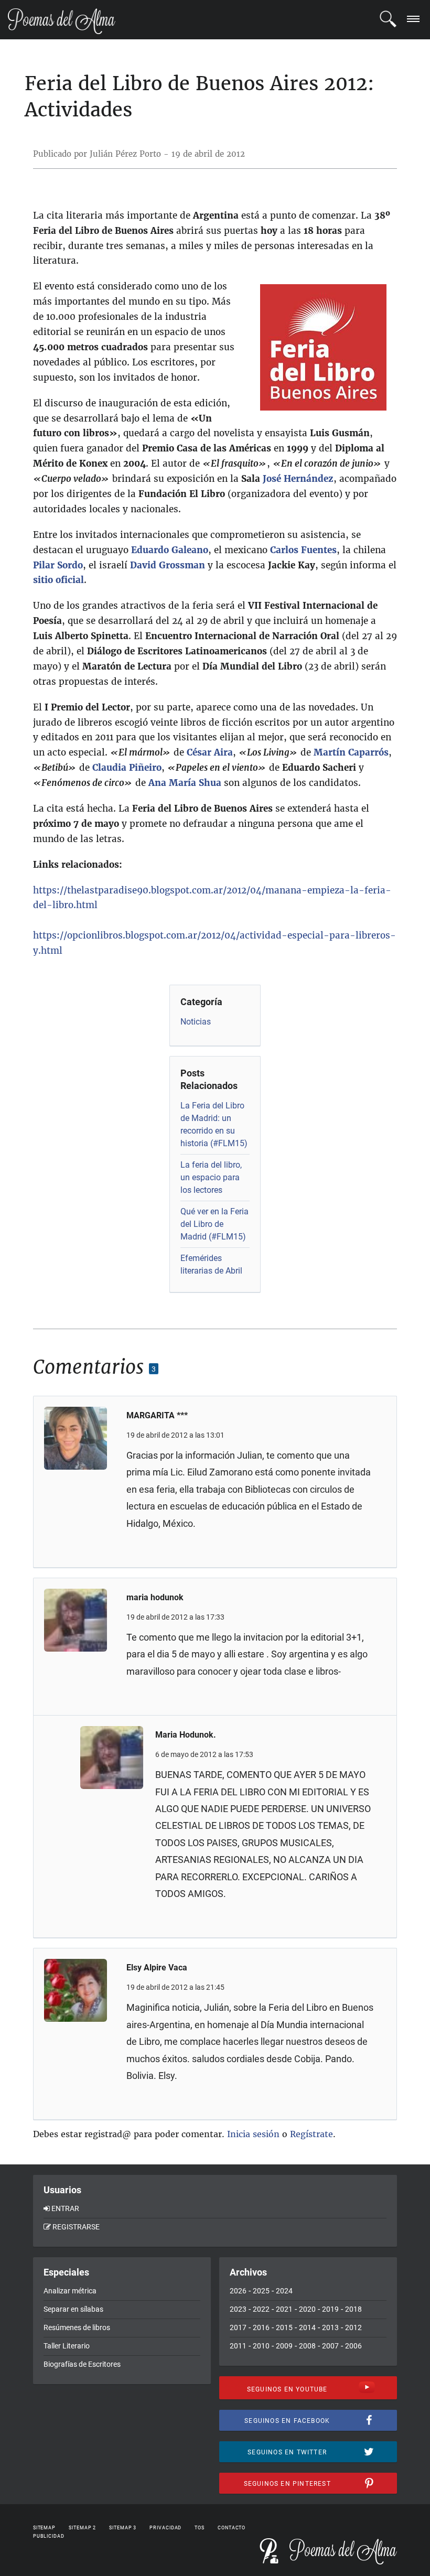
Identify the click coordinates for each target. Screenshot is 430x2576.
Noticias (196, 1022)
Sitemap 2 (82, 2528)
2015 (284, 2327)
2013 (330, 2327)
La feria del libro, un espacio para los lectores (211, 1177)
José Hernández (298, 479)
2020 (307, 2309)
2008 (307, 2346)
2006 (353, 2346)
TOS (200, 2528)
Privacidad (165, 2528)
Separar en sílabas (73, 2309)
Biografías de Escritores (82, 2364)
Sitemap (44, 2528)
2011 (238, 2346)
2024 (284, 2291)
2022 (261, 2309)
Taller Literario (67, 2346)
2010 (261, 2346)
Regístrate (311, 2134)
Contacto (232, 2528)
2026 (238, 2291)
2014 (307, 2327)
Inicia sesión (253, 2134)
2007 (330, 2346)
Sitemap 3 (123, 2528)
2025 (261, 2291)
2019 (330, 2309)
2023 (238, 2309)
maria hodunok (155, 1597)
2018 (353, 2309)
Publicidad (49, 2536)
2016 (261, 2327)
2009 (284, 2346)
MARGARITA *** (157, 1415)
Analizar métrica (70, 2291)
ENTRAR (65, 2208)
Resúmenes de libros (77, 2327)
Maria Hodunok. (186, 1735)
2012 (353, 2327)
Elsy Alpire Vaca (157, 1968)
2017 (238, 2327)
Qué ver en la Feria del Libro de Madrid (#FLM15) (214, 1224)
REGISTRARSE (76, 2227)
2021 (284, 2309)
